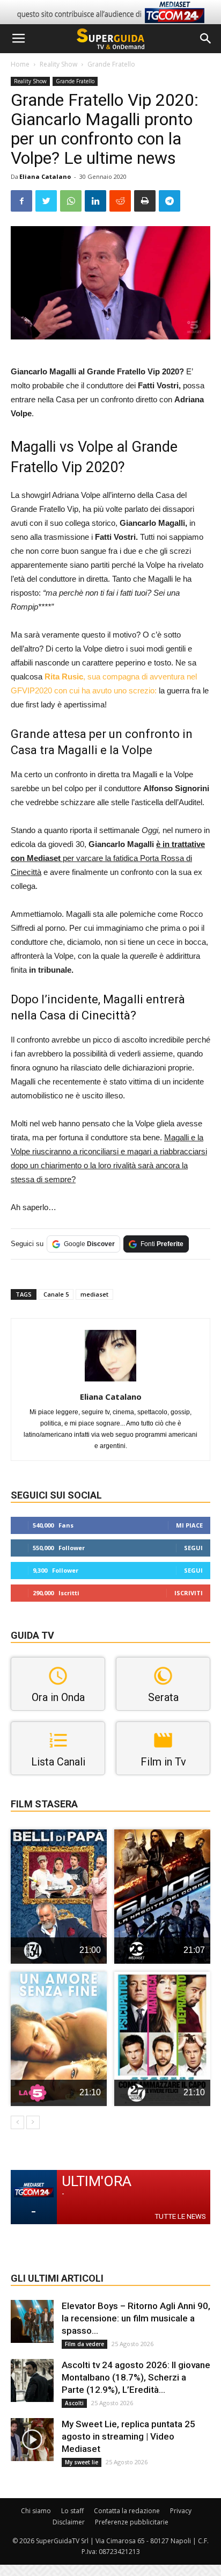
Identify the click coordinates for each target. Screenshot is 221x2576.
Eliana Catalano (45, 176)
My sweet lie (82, 2462)
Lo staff (72, 2511)
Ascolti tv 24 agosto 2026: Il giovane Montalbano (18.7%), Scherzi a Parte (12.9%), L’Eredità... (136, 2377)
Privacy (181, 2511)
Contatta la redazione (127, 2511)
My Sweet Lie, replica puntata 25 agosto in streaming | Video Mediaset (128, 2436)
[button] (206, 39)
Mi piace (189, 1525)
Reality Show (58, 64)
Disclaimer (69, 2522)
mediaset (94, 1294)
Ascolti (74, 2403)
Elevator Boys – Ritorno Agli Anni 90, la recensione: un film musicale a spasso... (136, 2318)
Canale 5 (56, 1294)
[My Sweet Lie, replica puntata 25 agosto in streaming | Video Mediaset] (32, 2440)
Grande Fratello (111, 64)
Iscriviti (189, 1593)
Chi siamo (36, 2511)
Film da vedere (84, 2344)
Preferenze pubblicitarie (132, 2522)
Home (20, 64)
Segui (193, 1548)
